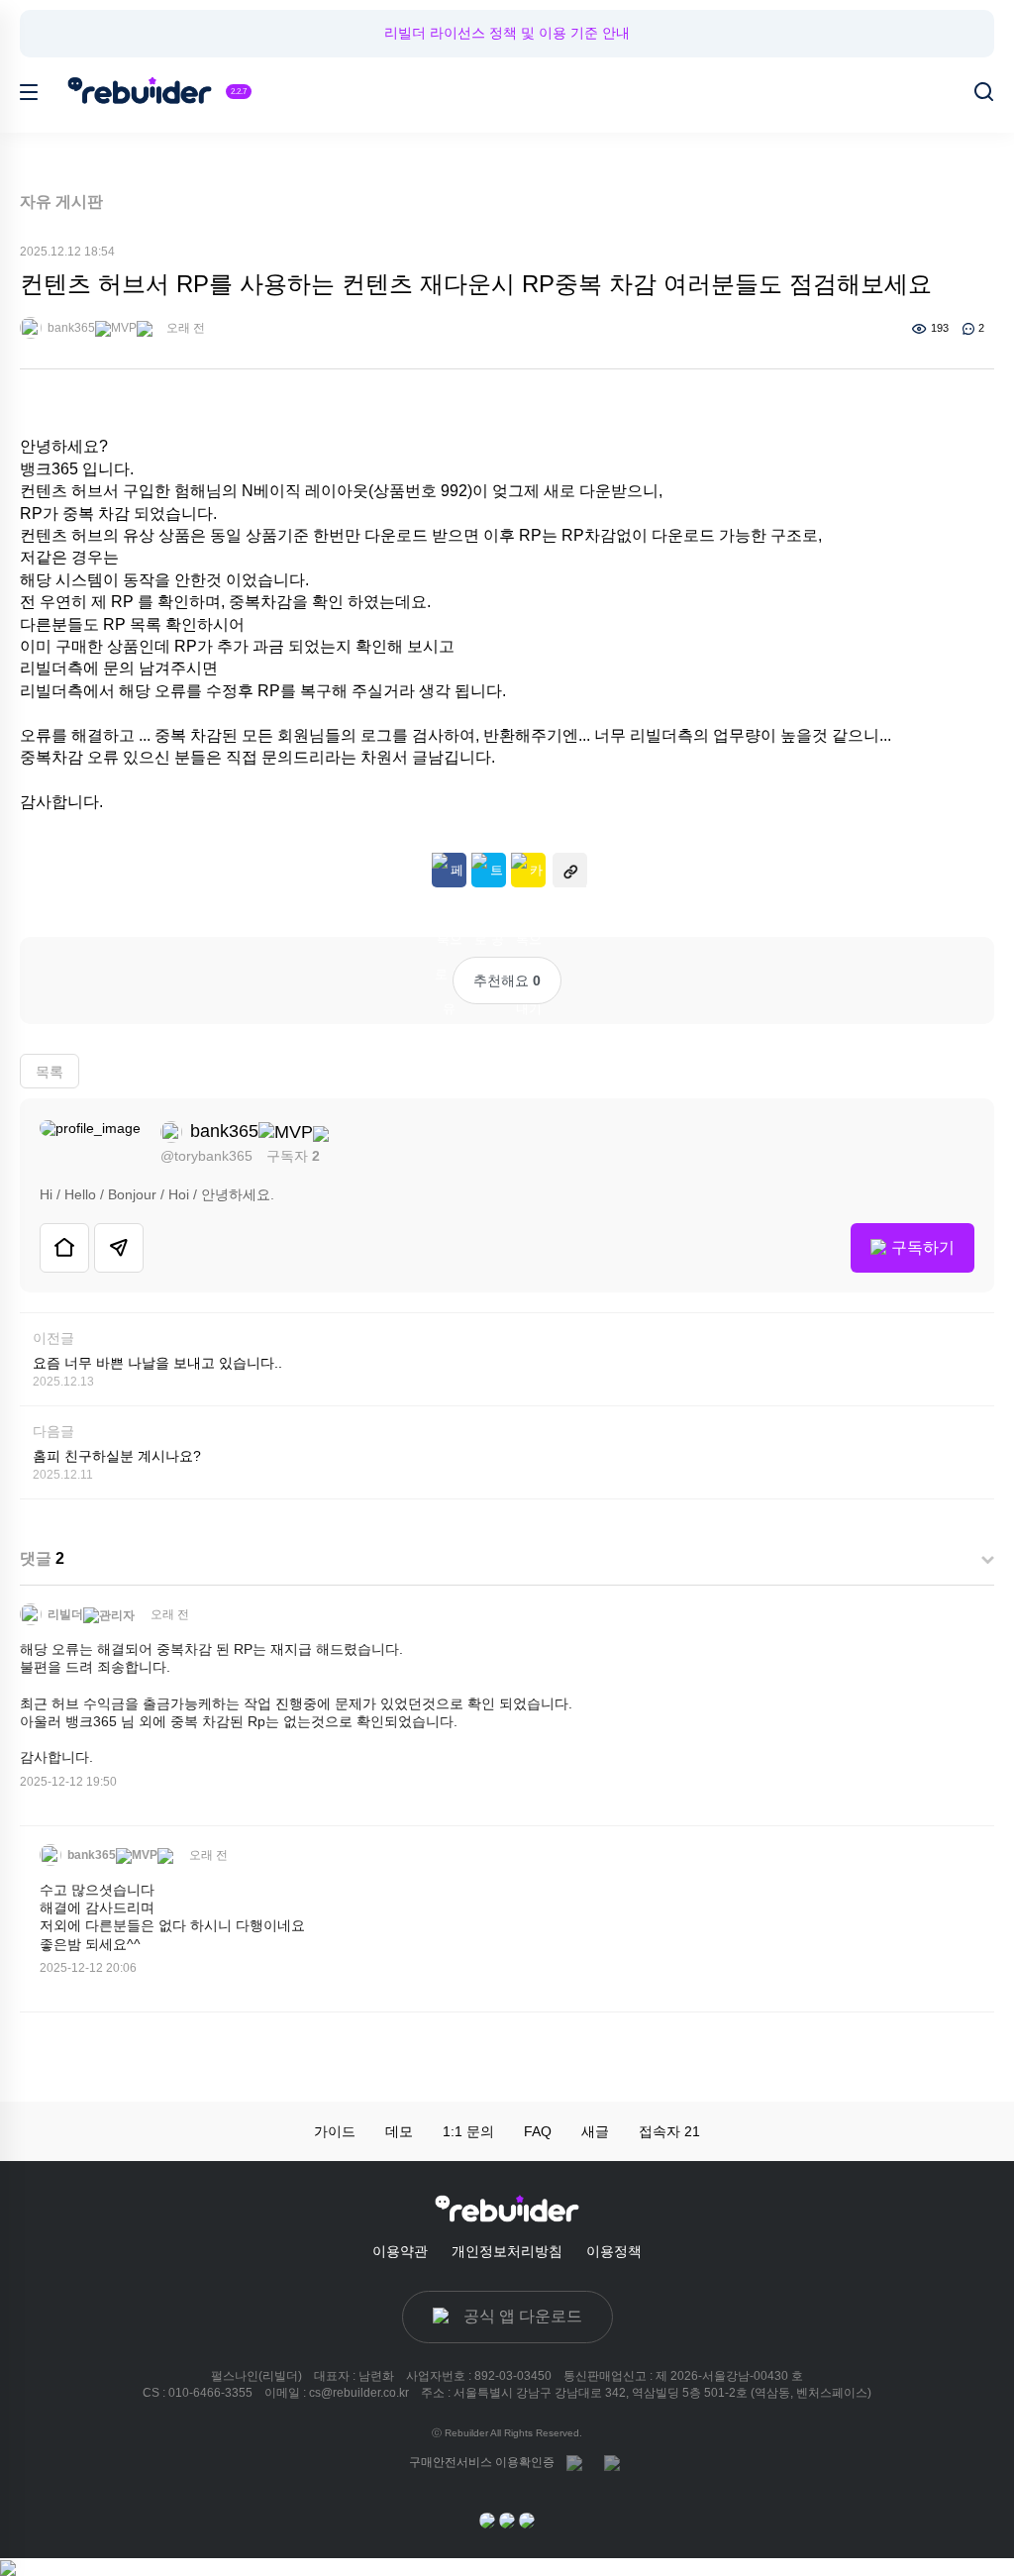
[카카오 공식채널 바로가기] (487, 2520)
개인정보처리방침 (507, 2251)
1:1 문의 (468, 2131)
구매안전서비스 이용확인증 (482, 2462)
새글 (595, 2131)
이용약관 (400, 2251)
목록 (50, 1072)
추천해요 (507, 980)
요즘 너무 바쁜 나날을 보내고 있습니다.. (157, 1363)
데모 (399, 2131)
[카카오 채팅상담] (507, 2520)
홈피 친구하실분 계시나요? (117, 1456)
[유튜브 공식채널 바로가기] (527, 2520)
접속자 (669, 2131)
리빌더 (64, 1614)
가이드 (335, 2131)
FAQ (538, 2131)
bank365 (70, 328)
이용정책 (614, 2251)
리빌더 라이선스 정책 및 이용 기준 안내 (507, 33)
